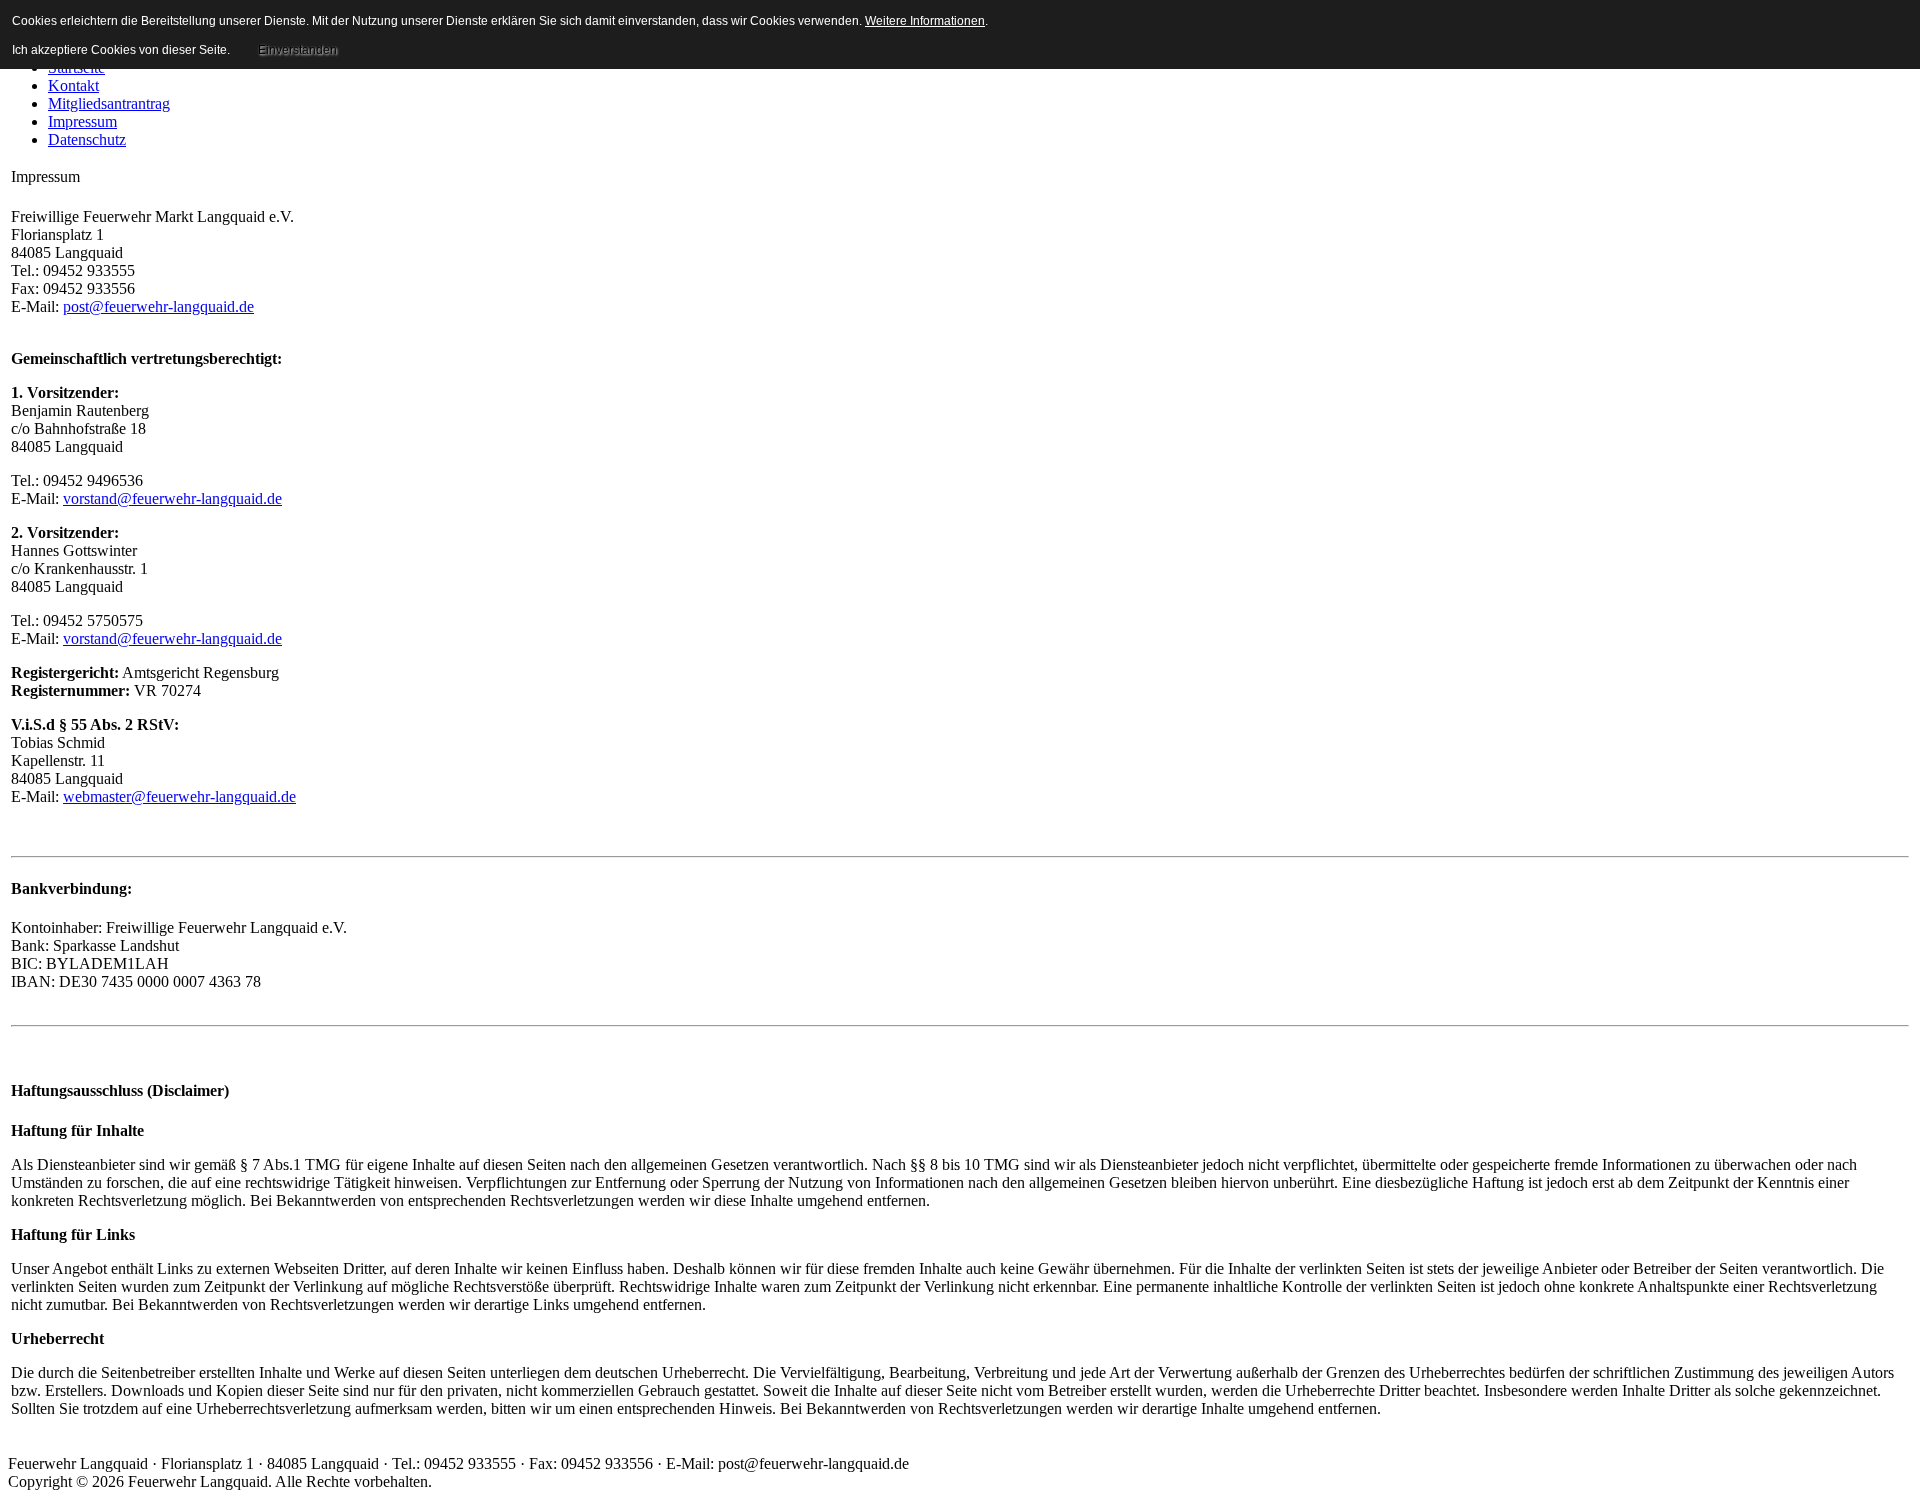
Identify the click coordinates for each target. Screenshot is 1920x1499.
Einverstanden (297, 50)
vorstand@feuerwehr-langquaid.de (172, 498)
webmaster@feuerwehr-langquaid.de (179, 796)
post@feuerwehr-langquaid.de (158, 306)
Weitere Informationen (925, 21)
